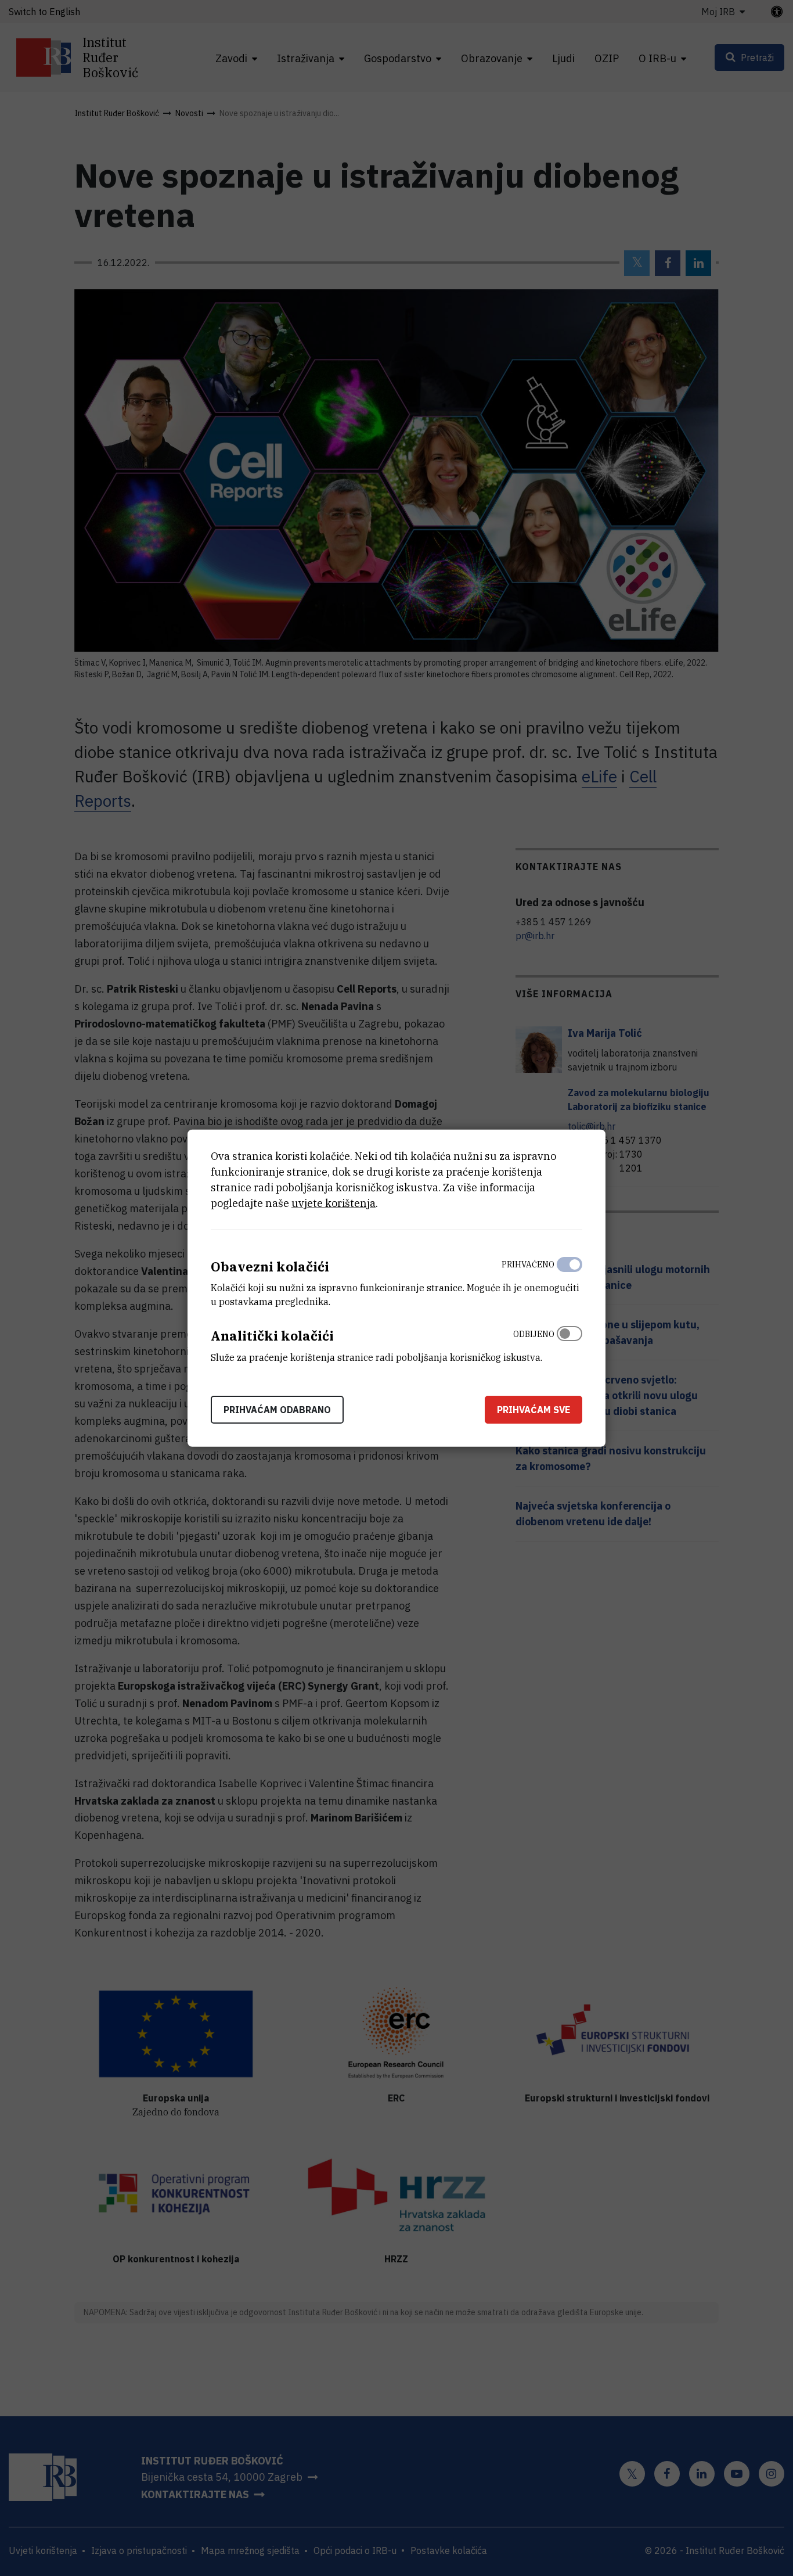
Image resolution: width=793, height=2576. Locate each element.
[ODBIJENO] (569, 1343)
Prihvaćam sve (534, 1410)
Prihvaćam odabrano (277, 1410)
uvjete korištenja (334, 1203)
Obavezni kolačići (270, 1266)
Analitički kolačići (272, 1336)
